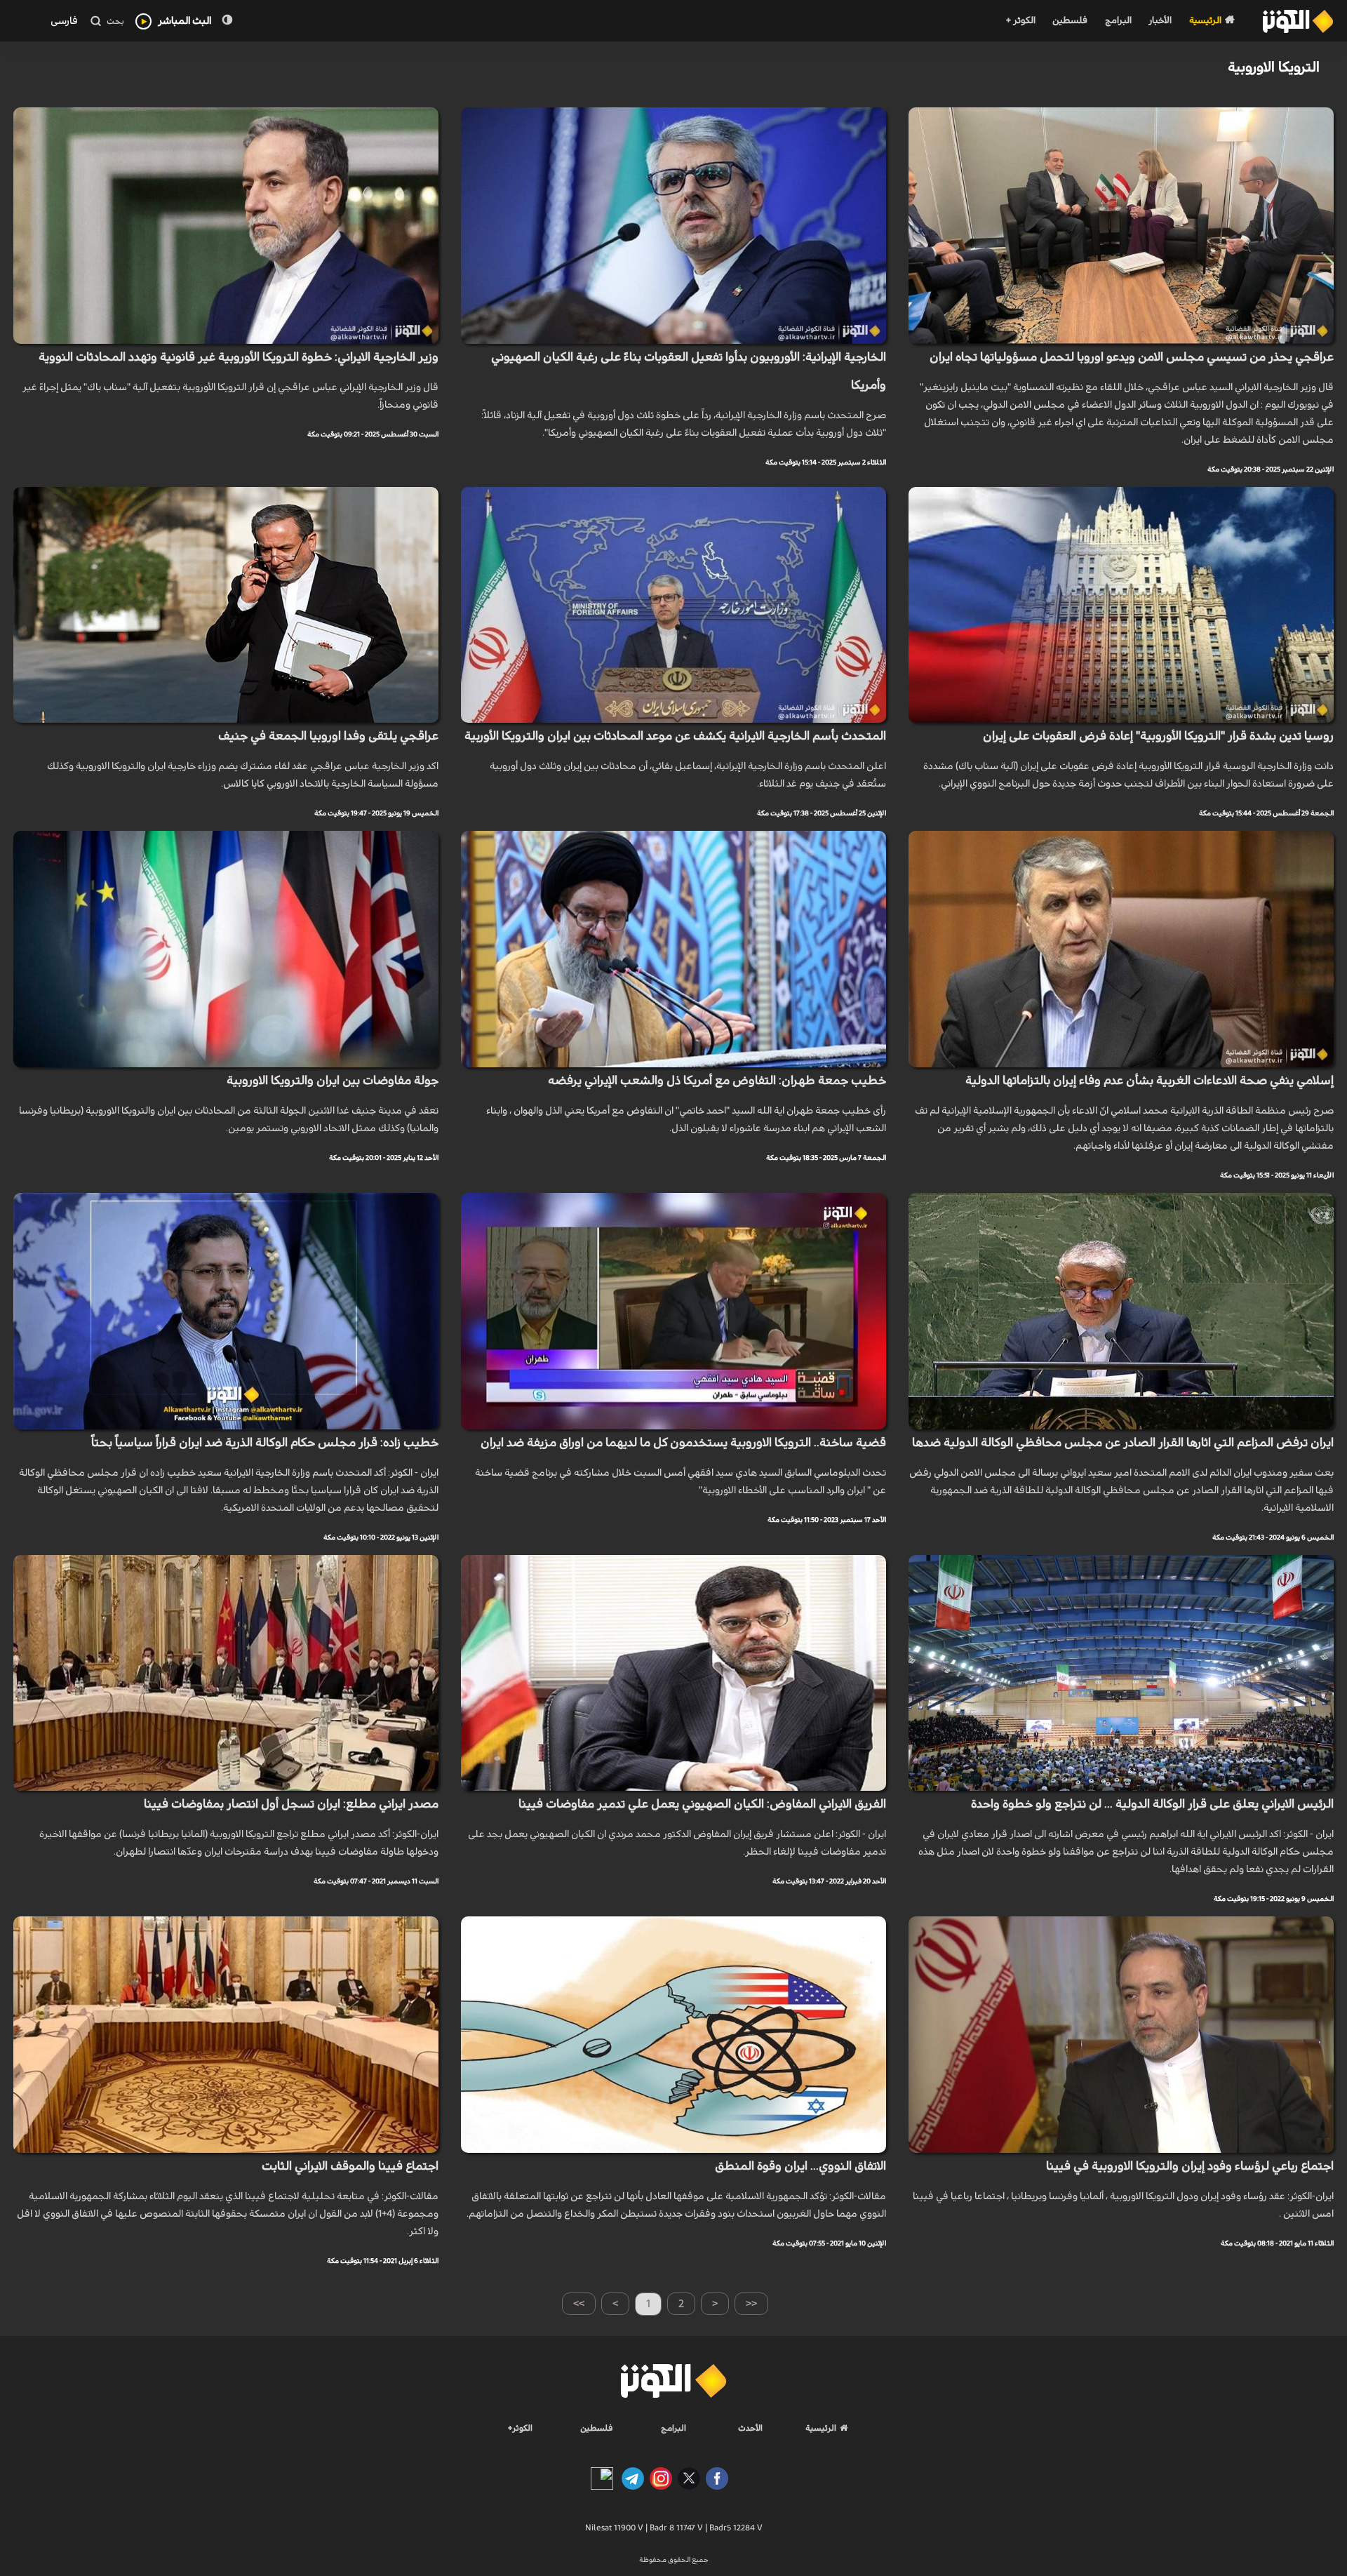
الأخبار (1160, 21)
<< (751, 2304)
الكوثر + (1020, 21)
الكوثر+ (520, 2428)
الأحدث (750, 2428)
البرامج (1118, 21)
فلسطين (1070, 21)
